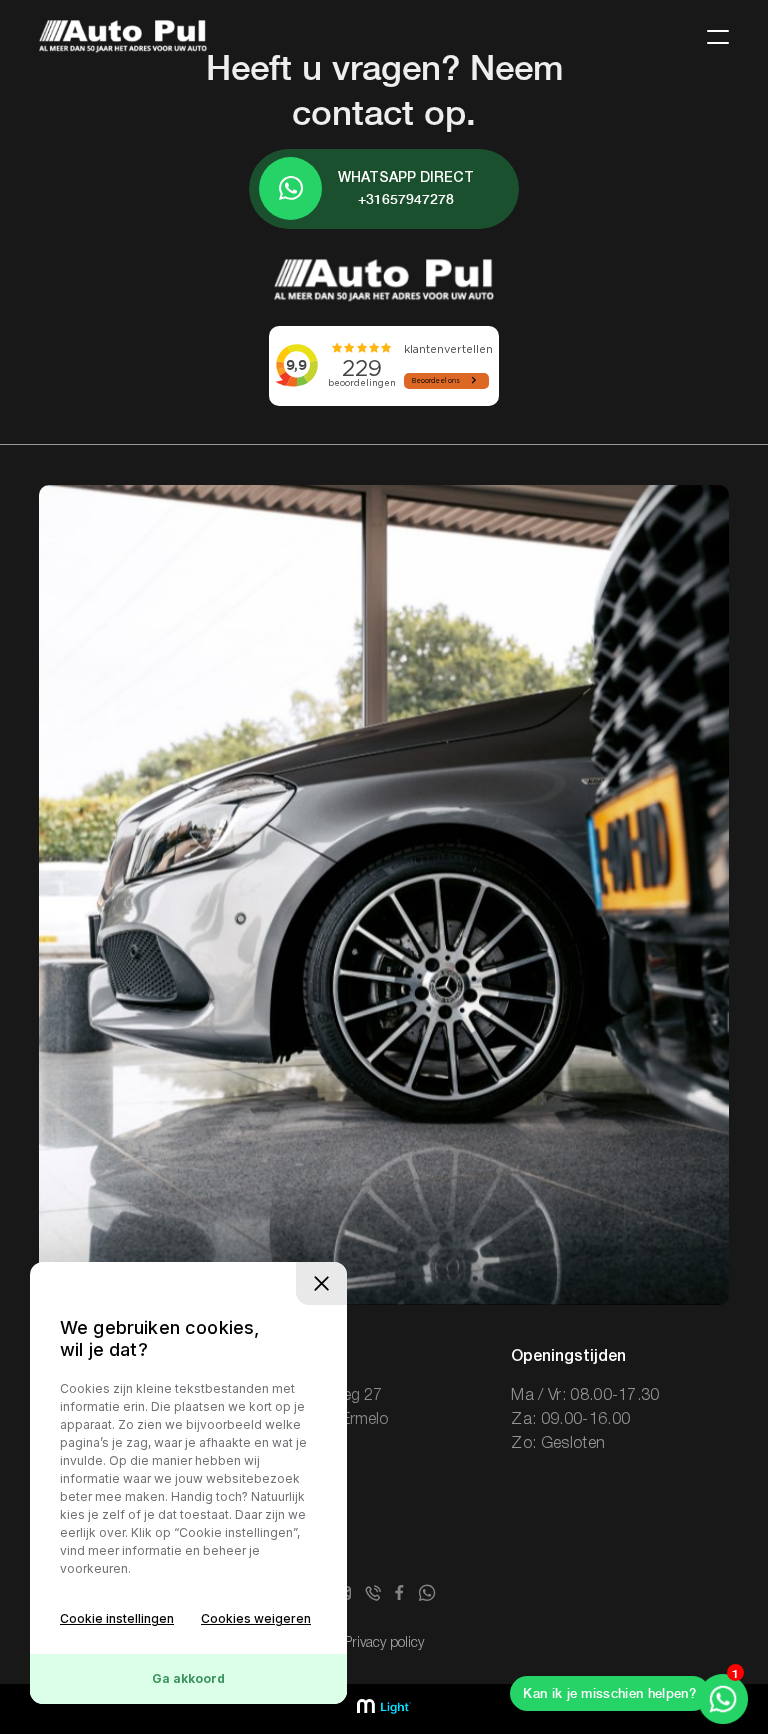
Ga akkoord (188, 1678)
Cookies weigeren (256, 1618)
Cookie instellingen (117, 1618)
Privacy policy (384, 1643)
